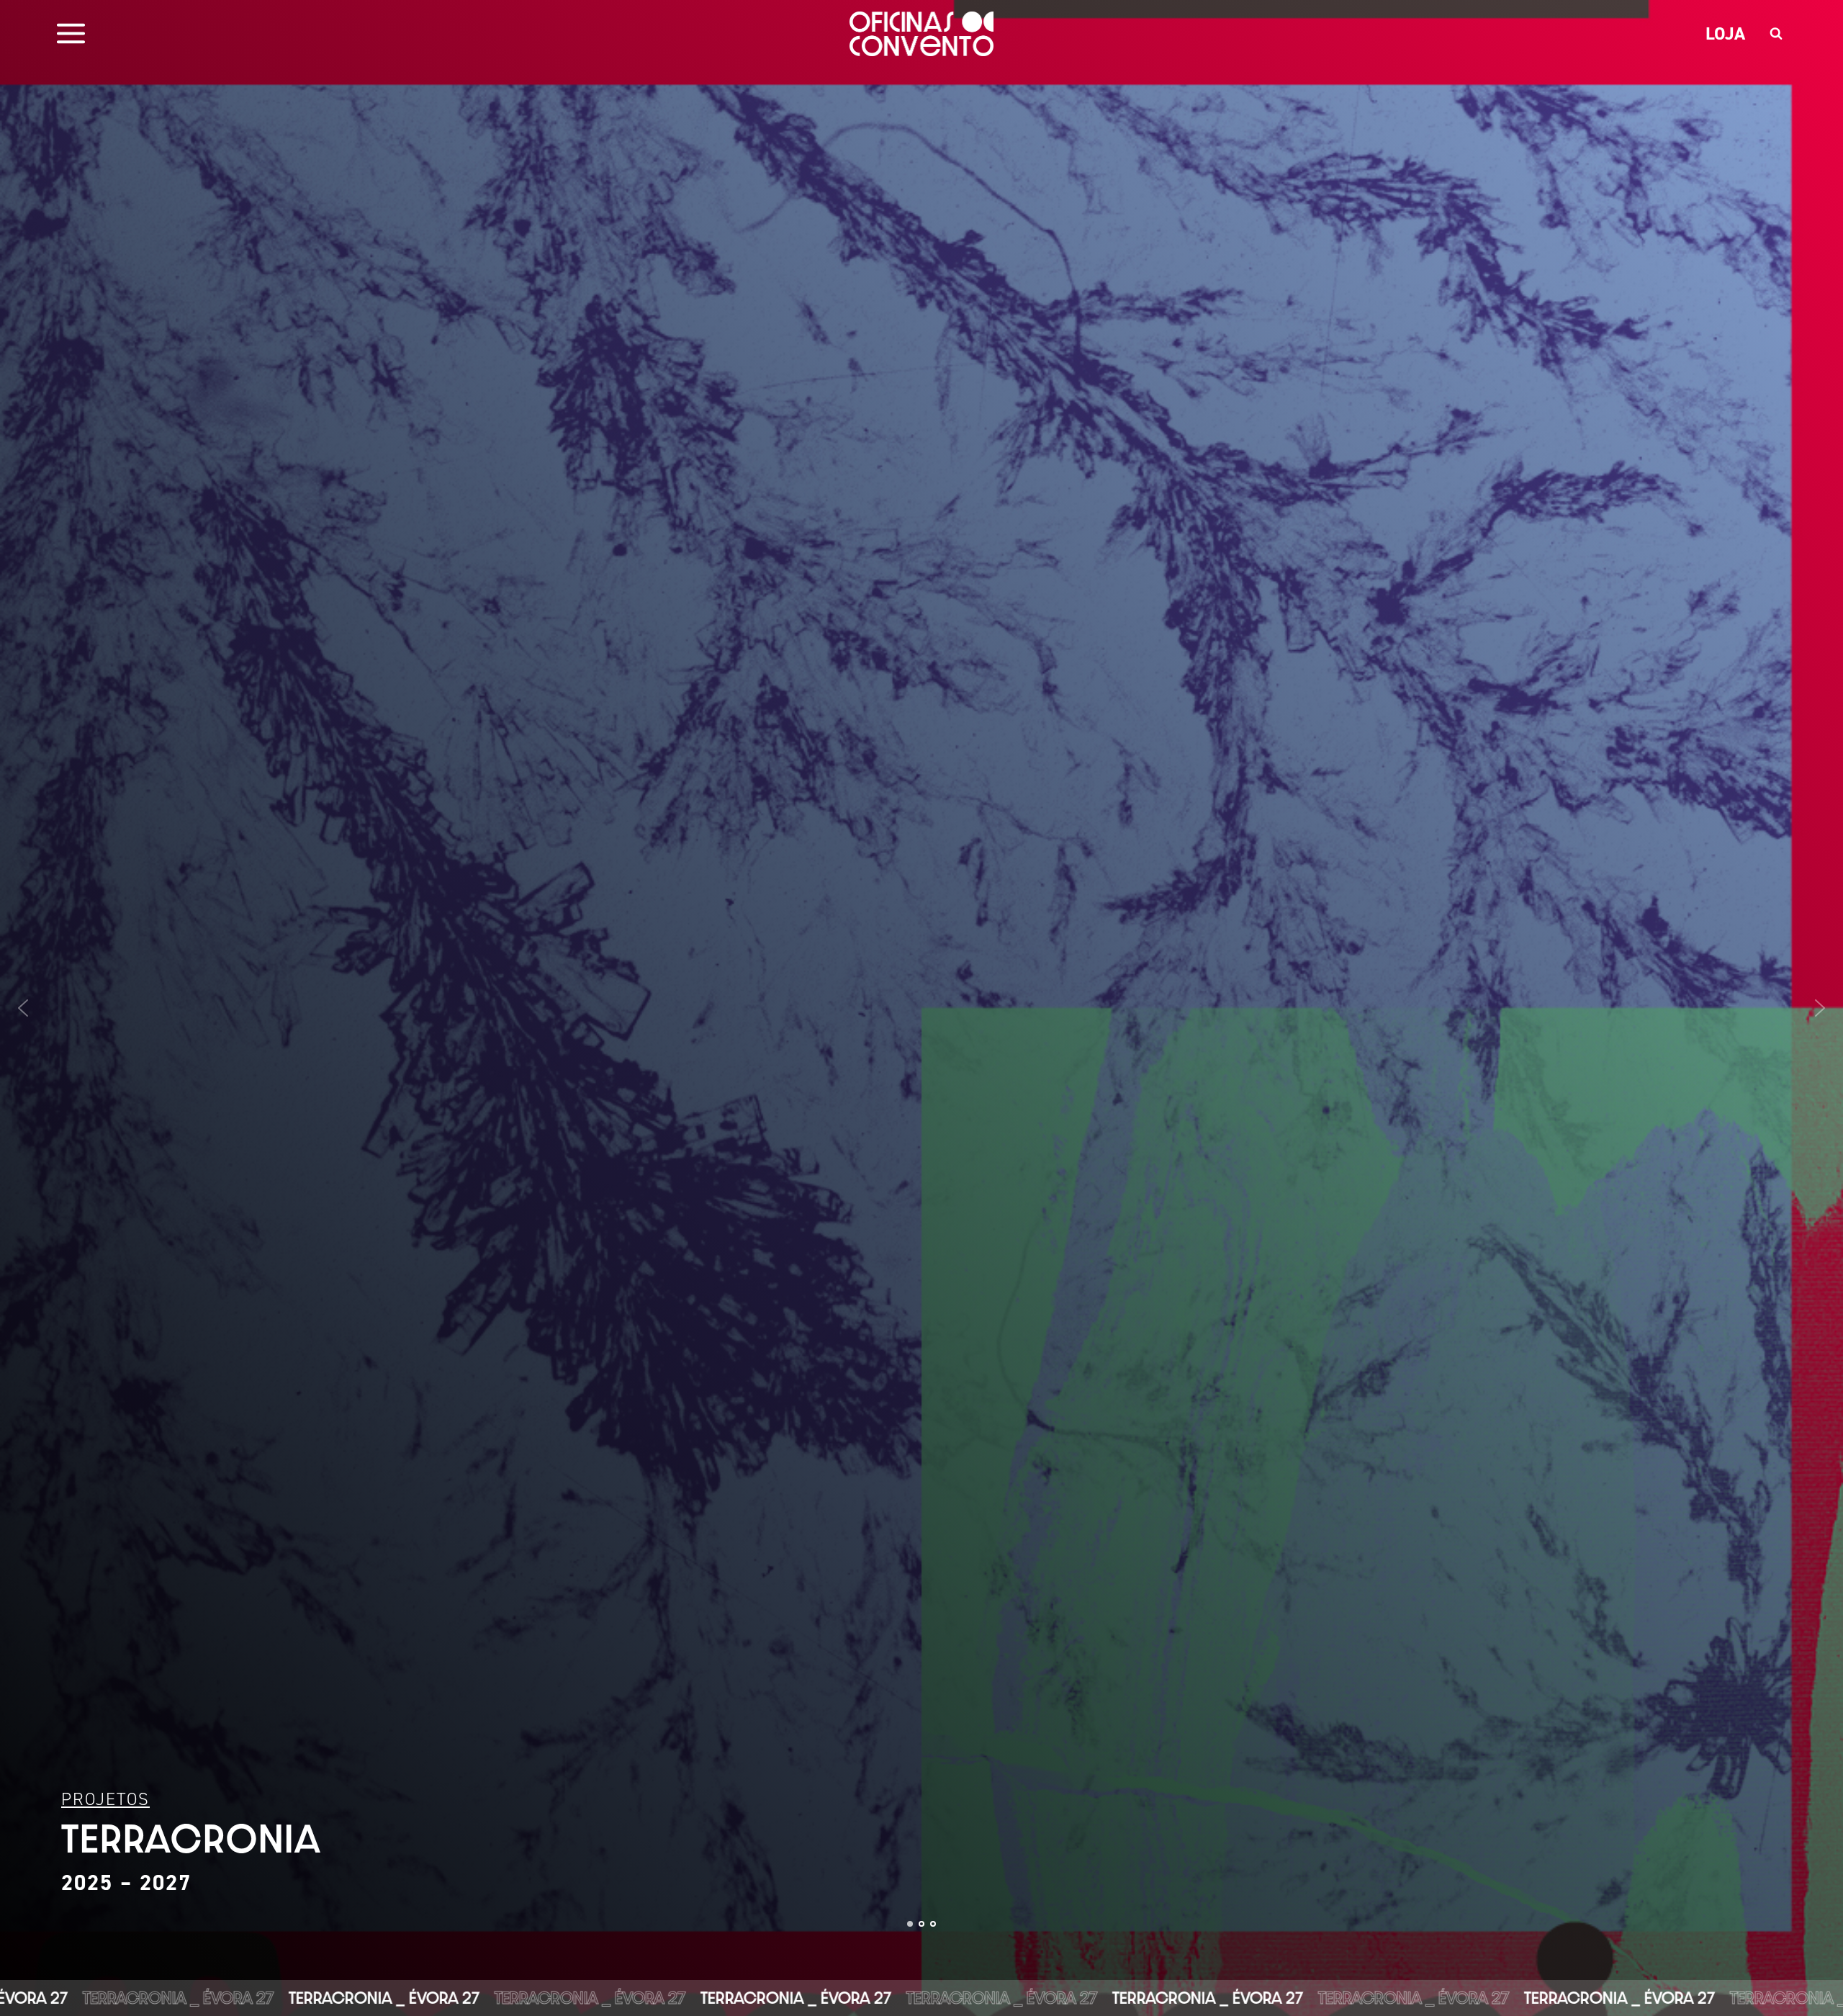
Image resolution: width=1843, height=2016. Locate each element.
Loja (1725, 33)
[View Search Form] (1776, 34)
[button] (921, 1008)
